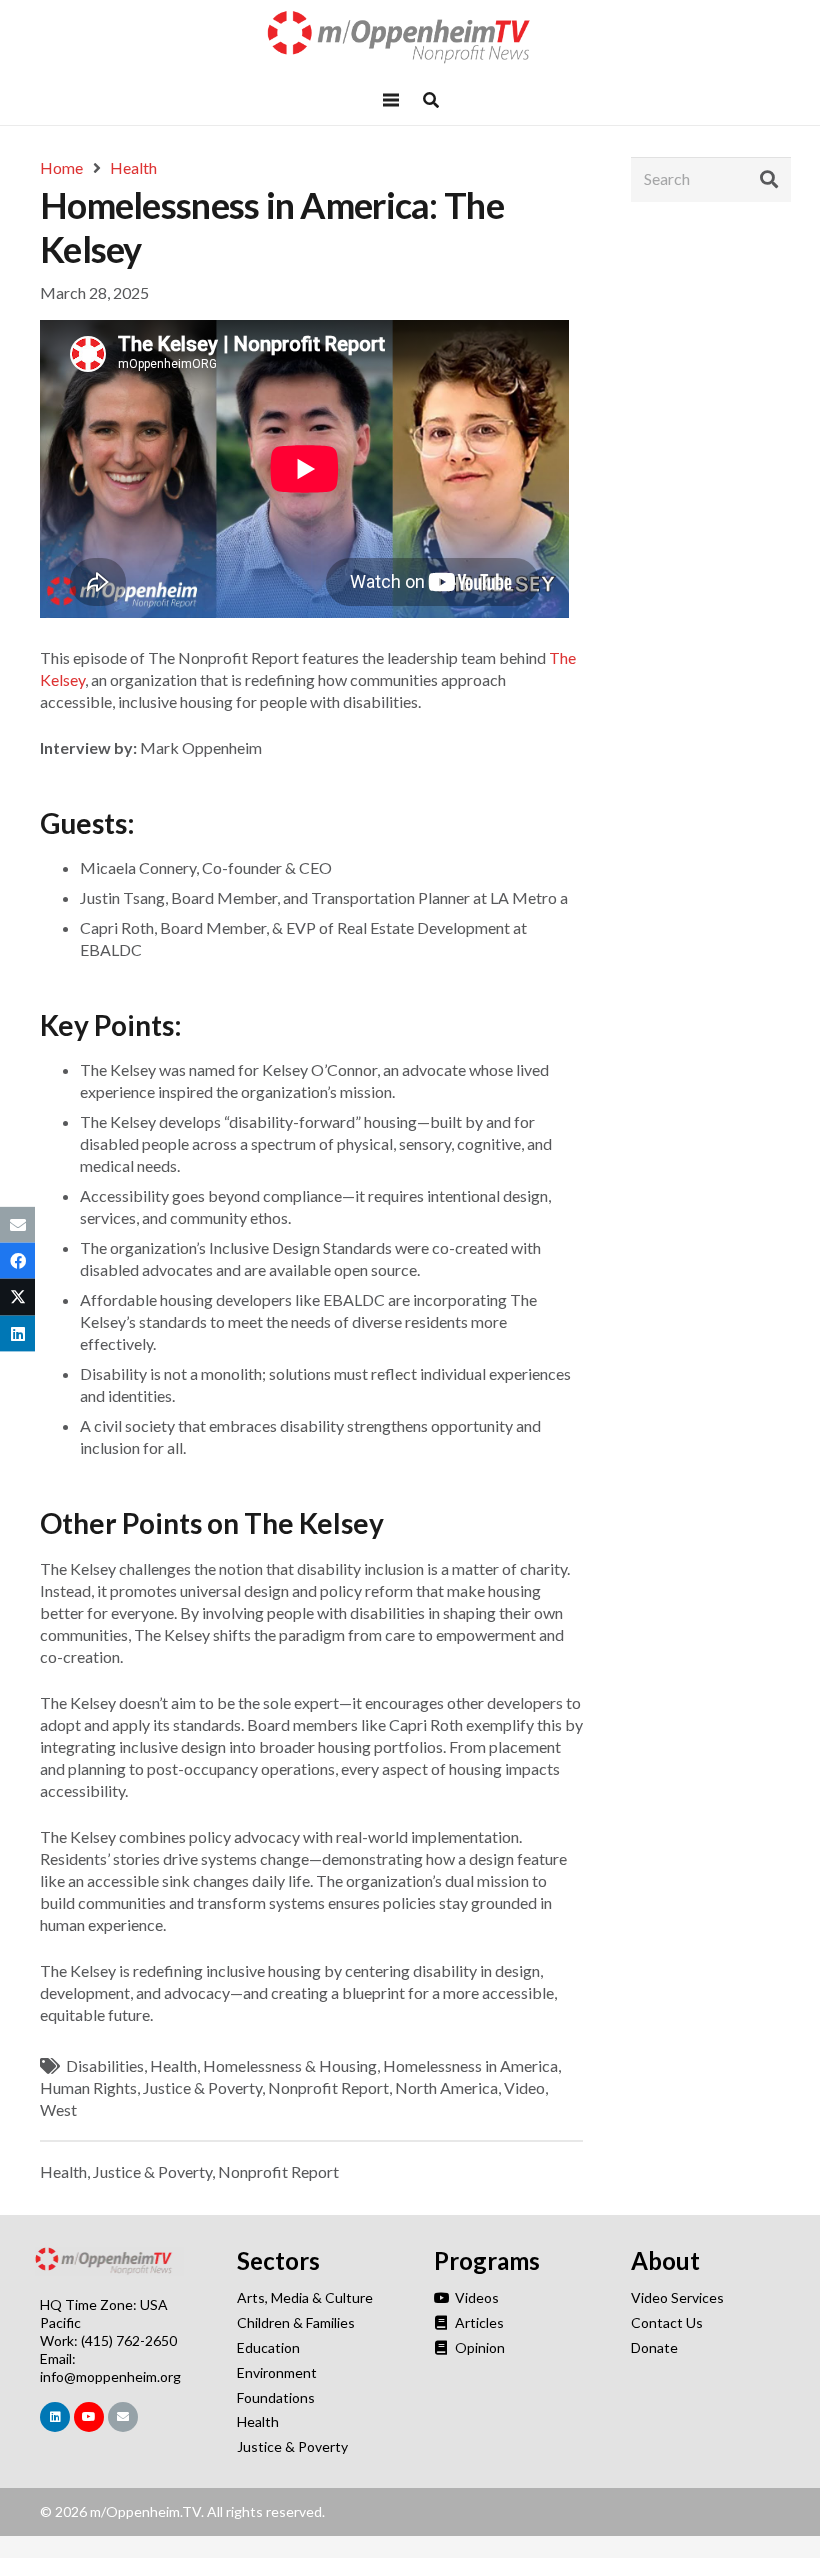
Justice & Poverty (202, 2087)
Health (173, 2065)
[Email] (123, 2417)
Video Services (677, 2297)
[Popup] (431, 100)
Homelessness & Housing (290, 2065)
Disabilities (105, 2065)
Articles (478, 2322)
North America (446, 2087)
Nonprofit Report (328, 2087)
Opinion (478, 2347)
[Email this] (17, 1225)
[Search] (769, 179)
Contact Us (667, 2322)
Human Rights (88, 2087)
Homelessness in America (470, 2065)
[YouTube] (89, 2417)
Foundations (276, 2397)
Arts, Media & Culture (305, 2297)
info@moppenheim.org (110, 2376)
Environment (277, 2372)
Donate (654, 2347)
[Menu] (391, 100)
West (58, 2109)
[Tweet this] (17, 1297)
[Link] (410, 37)
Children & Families (296, 2322)
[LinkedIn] (55, 2417)
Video (524, 2087)
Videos (475, 2297)
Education (268, 2347)
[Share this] (17, 1261)
